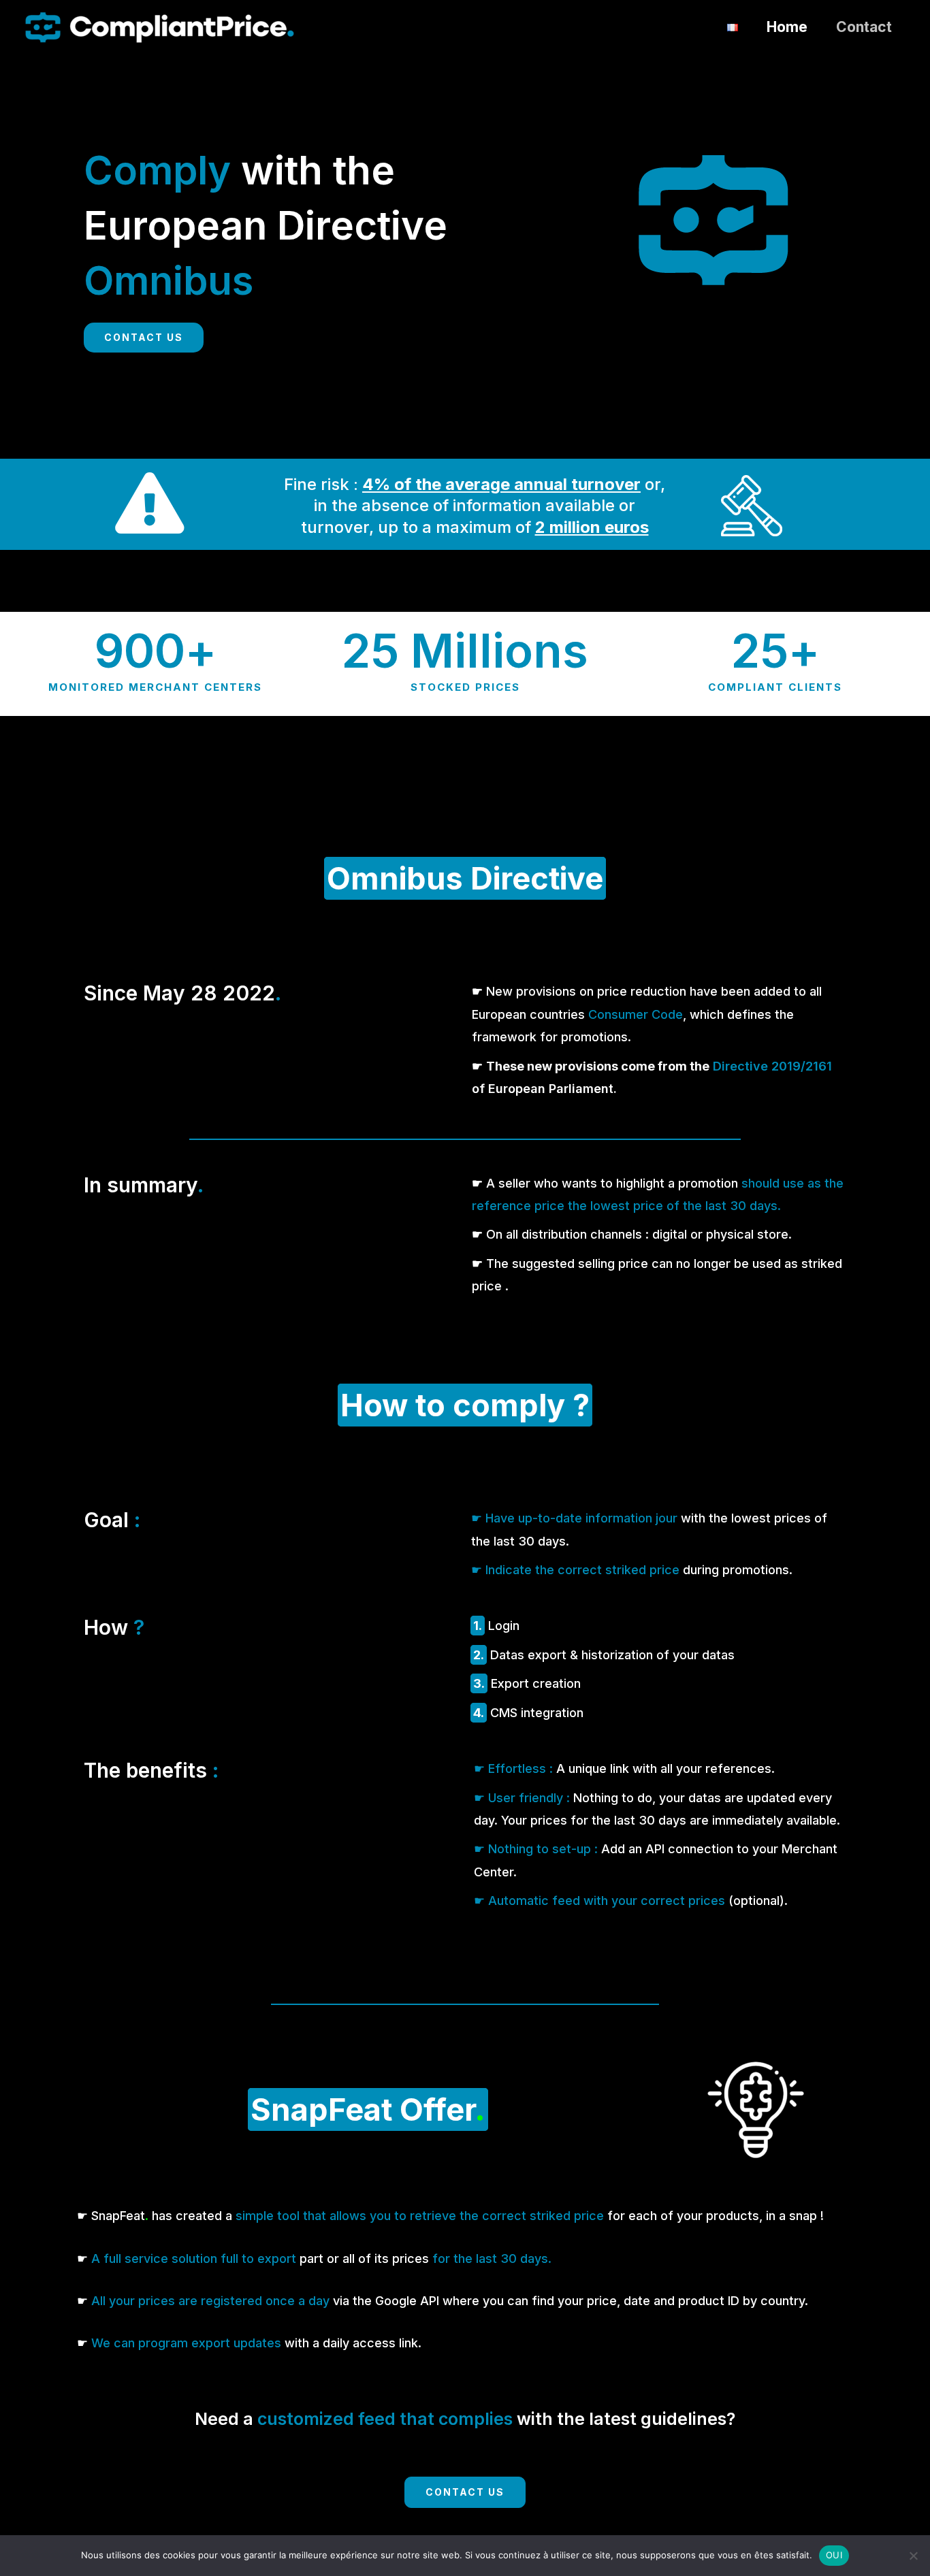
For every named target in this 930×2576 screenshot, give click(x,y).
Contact (864, 27)
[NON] (913, 2556)
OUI (834, 2555)
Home (787, 27)
